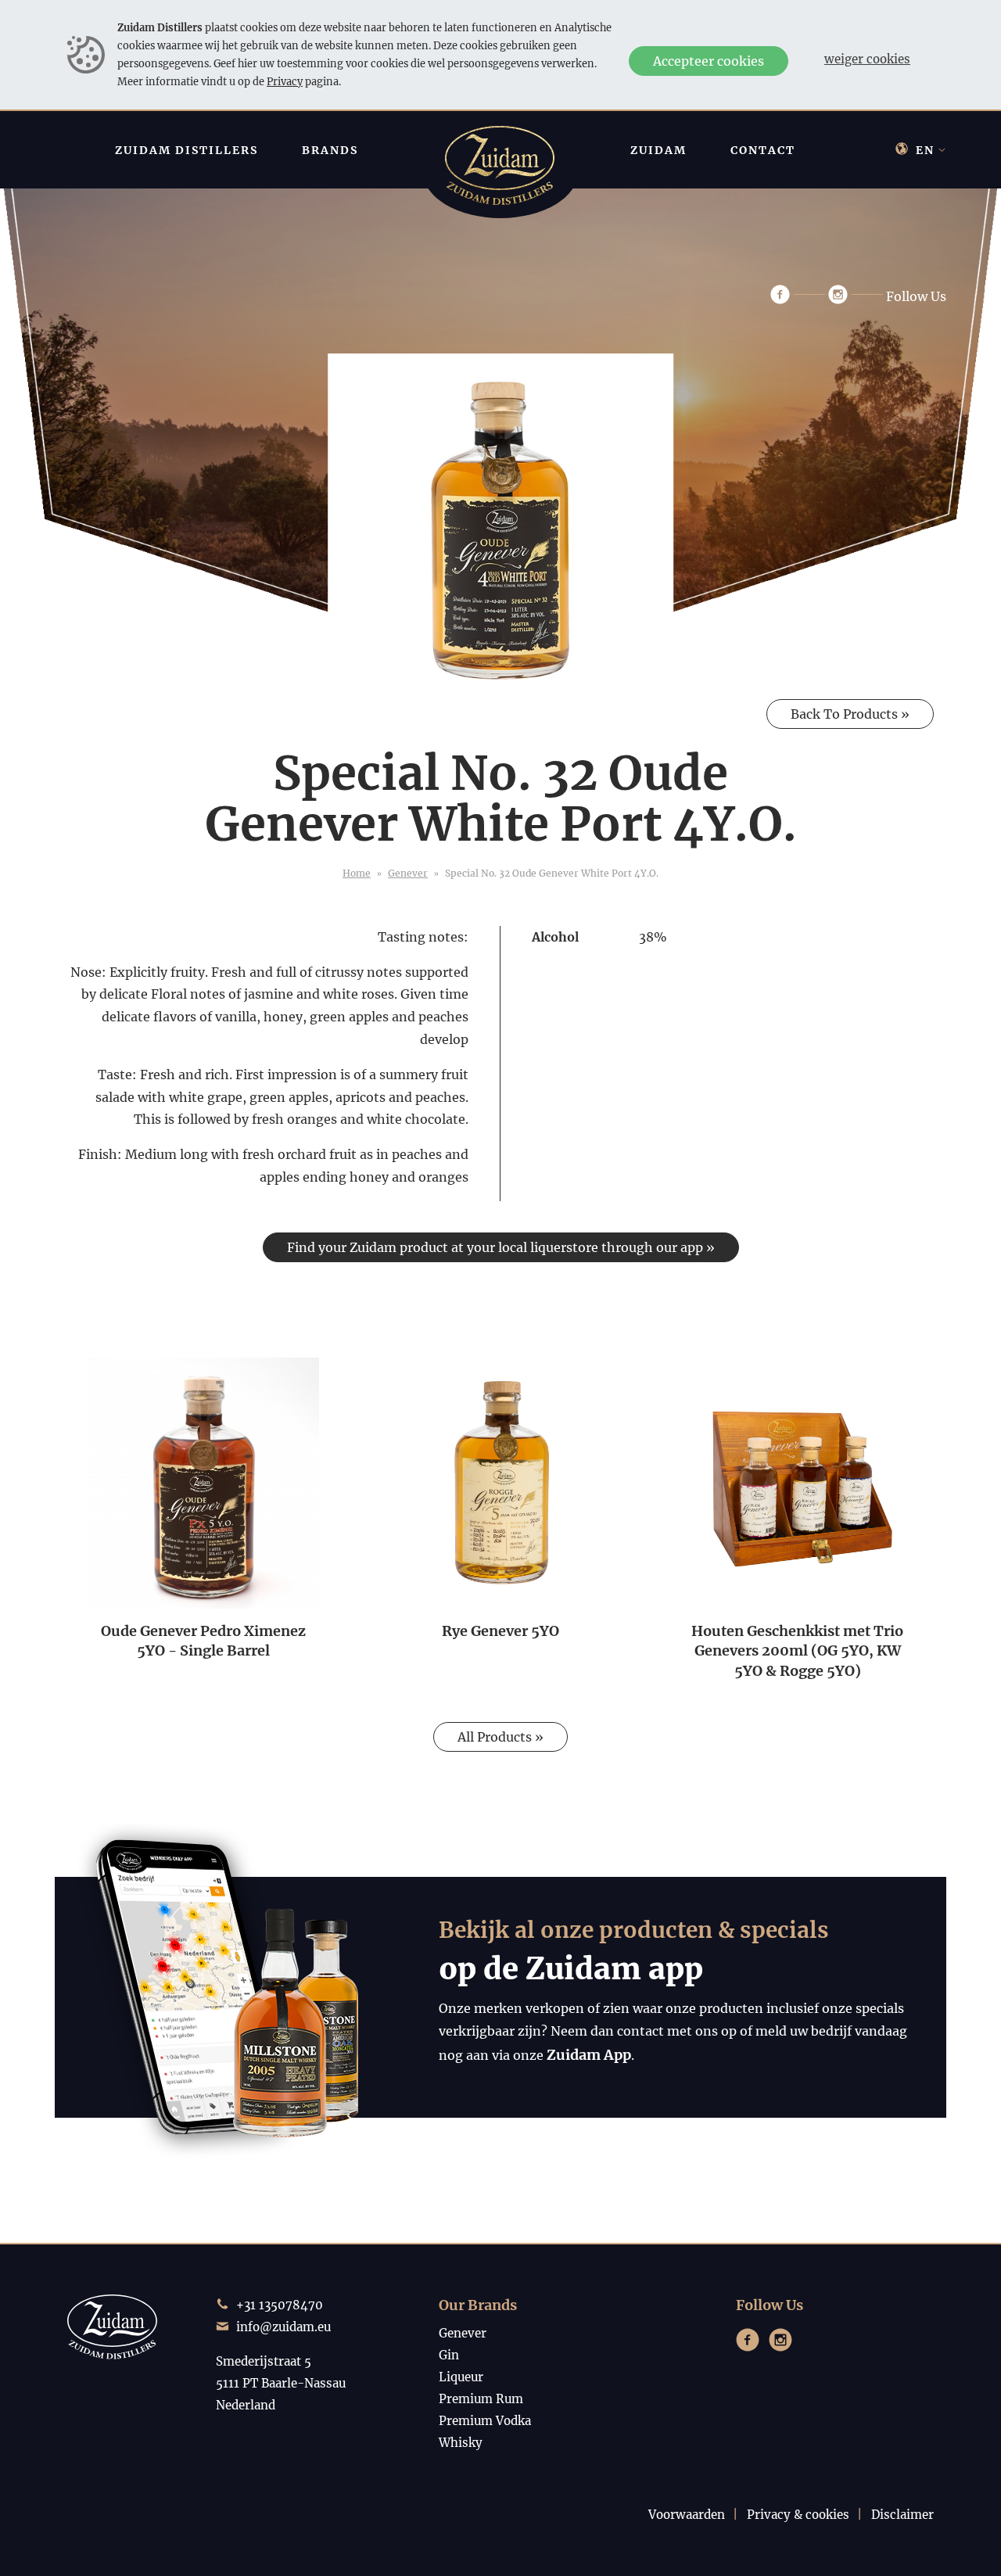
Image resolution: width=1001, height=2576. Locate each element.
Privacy (285, 81)
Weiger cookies (867, 59)
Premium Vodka (485, 2421)
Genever (408, 873)
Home (357, 873)
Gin (449, 2355)
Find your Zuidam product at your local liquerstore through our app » (501, 1247)
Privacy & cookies (798, 2515)
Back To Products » (850, 714)
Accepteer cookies (709, 61)
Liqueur (461, 2377)
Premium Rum (481, 2399)
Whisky (461, 2443)
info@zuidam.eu (283, 2327)
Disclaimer (902, 2515)
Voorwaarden (687, 2515)
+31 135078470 (280, 2305)
